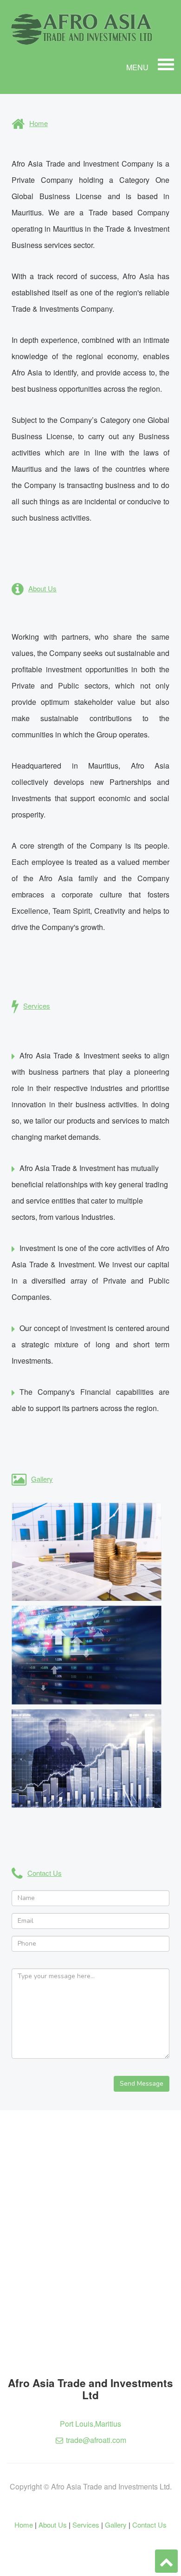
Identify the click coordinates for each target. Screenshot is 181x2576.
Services (86, 2525)
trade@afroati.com (96, 2440)
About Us (53, 2525)
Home (24, 2525)
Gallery (116, 2525)
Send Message (142, 2084)
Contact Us (149, 2525)
